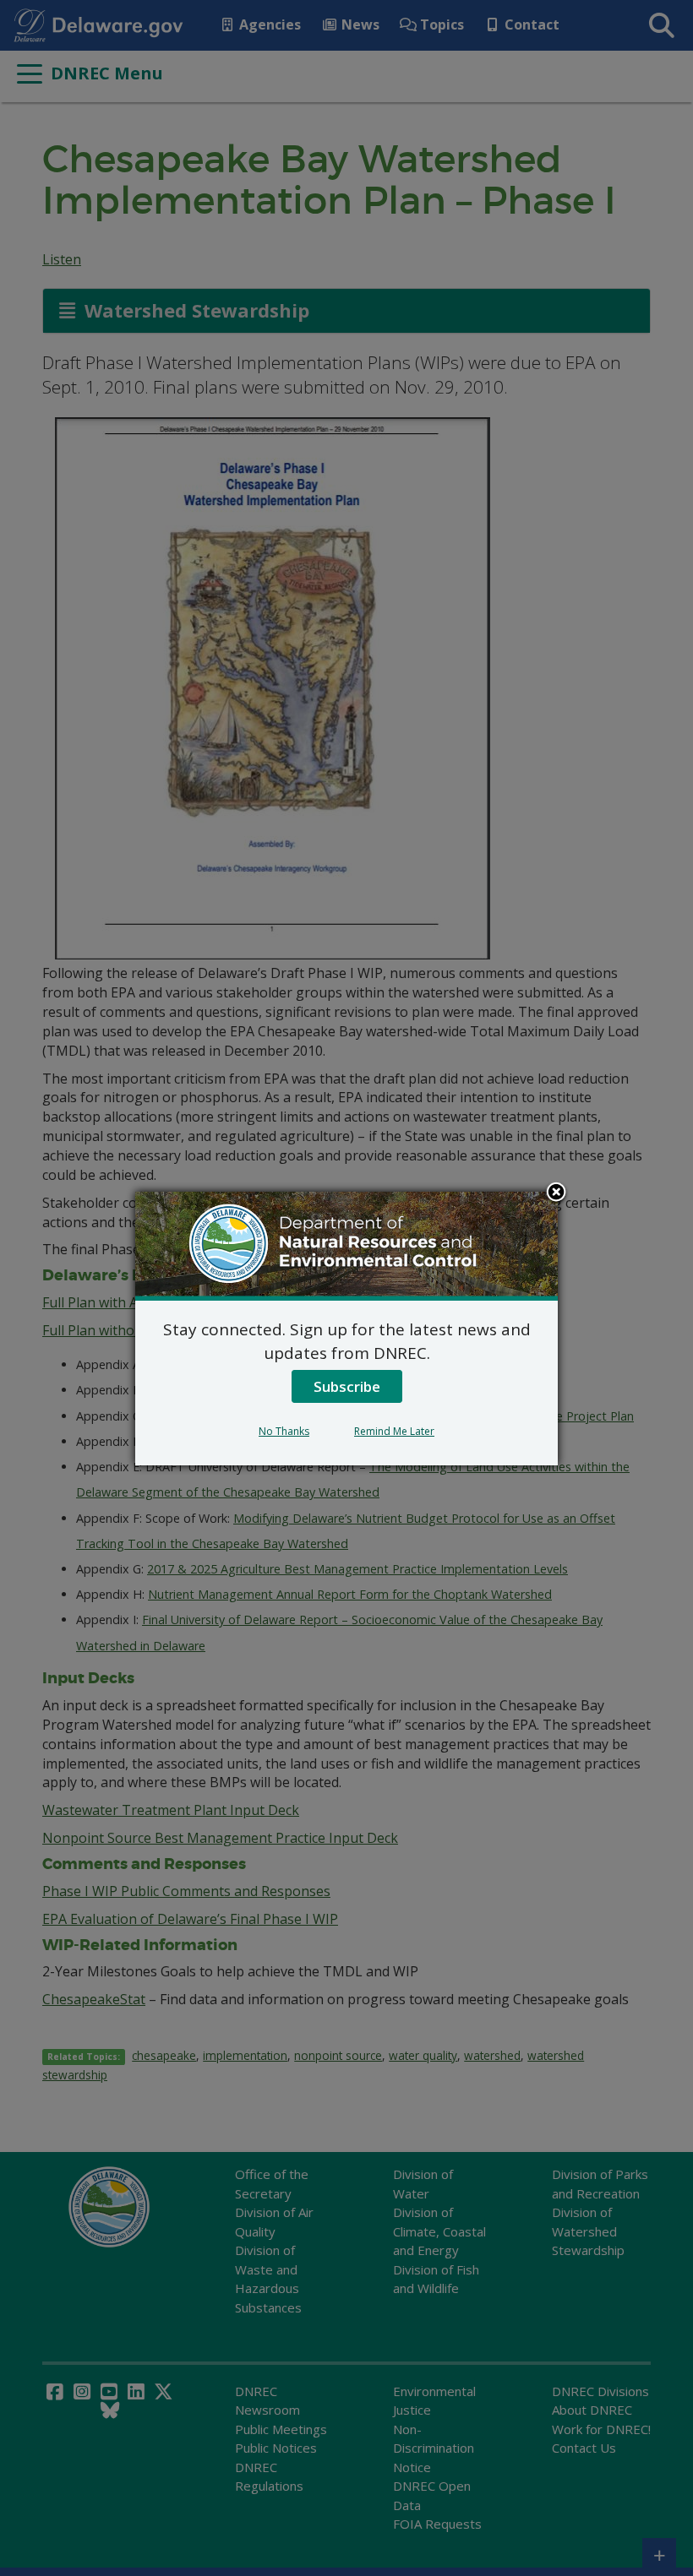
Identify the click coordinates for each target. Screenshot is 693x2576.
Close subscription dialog (556, 1193)
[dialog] (346, 1329)
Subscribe (347, 1386)
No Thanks (284, 1431)
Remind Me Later (394, 1431)
